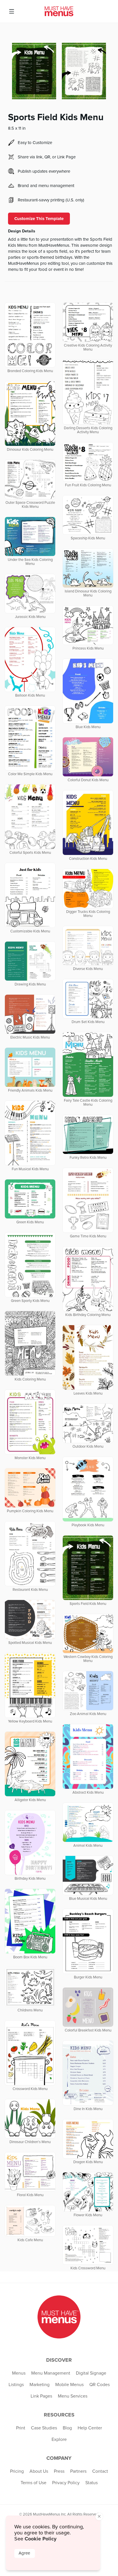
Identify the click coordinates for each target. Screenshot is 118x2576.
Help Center (90, 2428)
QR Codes (100, 2385)
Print (21, 2428)
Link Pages (41, 2396)
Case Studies (44, 2428)
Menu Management (51, 2373)
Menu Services (73, 2396)
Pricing (17, 2471)
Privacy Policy (66, 2483)
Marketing (40, 2385)
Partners (78, 2471)
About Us (39, 2471)
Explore (59, 2439)
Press (59, 2471)
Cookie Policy (41, 2539)
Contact (100, 2471)
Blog (67, 2428)
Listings (16, 2385)
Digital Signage (91, 2373)
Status (92, 2483)
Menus (19, 2373)
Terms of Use (34, 2483)
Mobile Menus (69, 2385)
